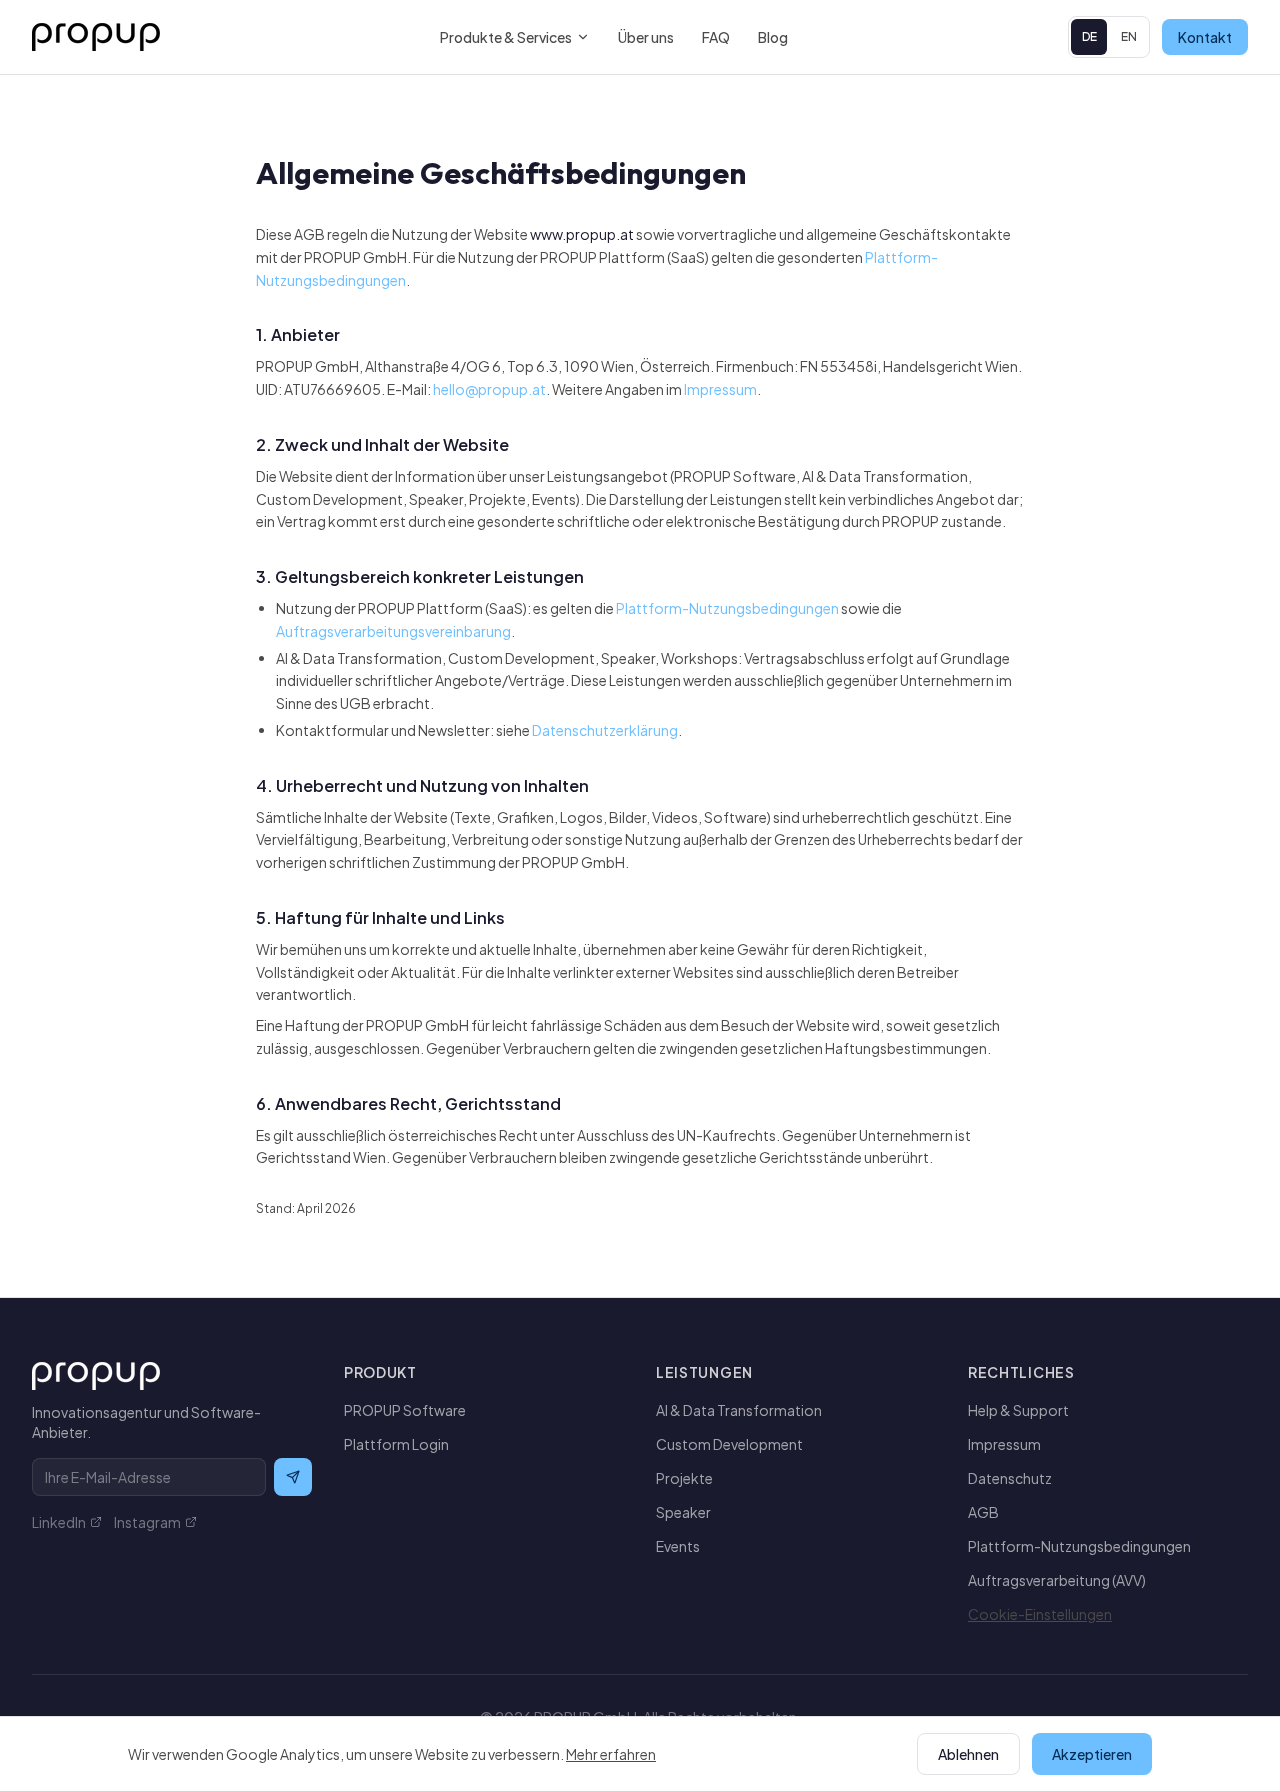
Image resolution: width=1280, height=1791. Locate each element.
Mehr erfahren (611, 1754)
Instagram (147, 1522)
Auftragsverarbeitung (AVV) (1057, 1580)
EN (1129, 36)
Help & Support (1018, 1410)
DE (1089, 36)
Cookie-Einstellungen (1040, 1614)
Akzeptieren (1092, 1754)
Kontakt (1205, 37)
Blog (773, 37)
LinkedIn (59, 1522)
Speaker (683, 1512)
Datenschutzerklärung (605, 730)
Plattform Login (396, 1444)
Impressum (720, 389)
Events (678, 1546)
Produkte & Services (506, 37)
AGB (983, 1512)
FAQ (716, 37)
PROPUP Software (405, 1410)
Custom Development (729, 1444)
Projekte (684, 1478)
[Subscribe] (293, 1477)
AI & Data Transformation (739, 1410)
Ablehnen (968, 1754)
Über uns (646, 37)
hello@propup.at (489, 389)
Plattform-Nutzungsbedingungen (727, 608)
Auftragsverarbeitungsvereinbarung (393, 631)
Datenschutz (1010, 1478)
